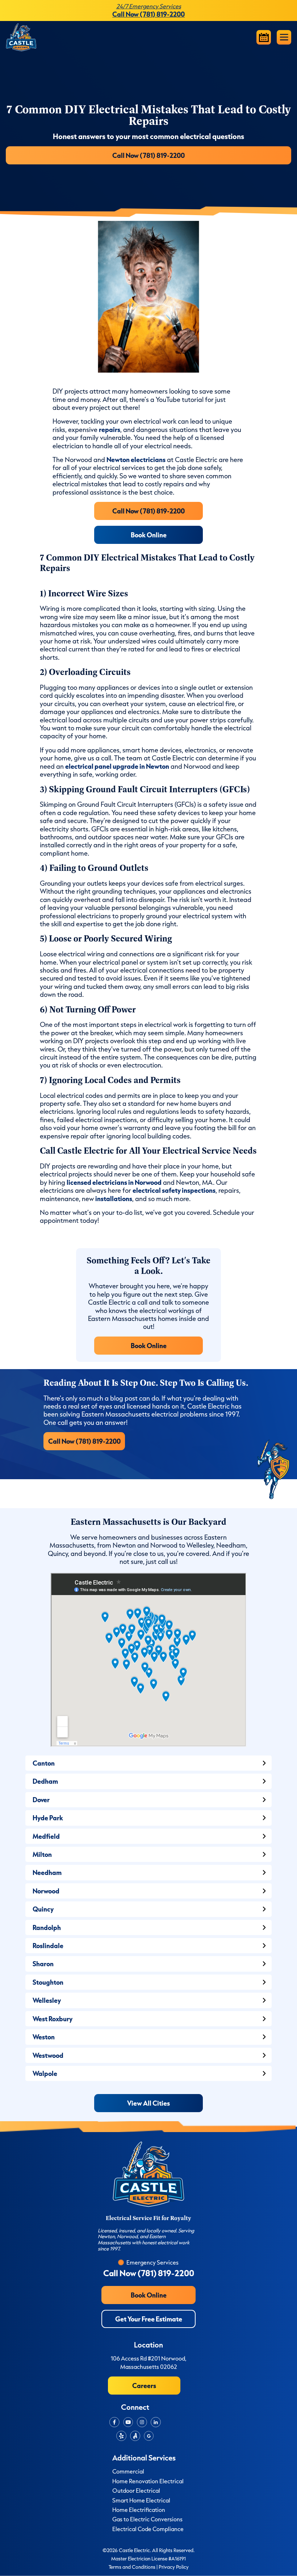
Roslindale (48, 1945)
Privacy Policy (174, 2567)
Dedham (45, 1781)
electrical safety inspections (174, 1190)
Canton (44, 1763)
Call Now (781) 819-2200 (148, 155)
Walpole (45, 2073)
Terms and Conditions (132, 2567)
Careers (144, 2385)
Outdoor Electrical (136, 2491)
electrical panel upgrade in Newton (117, 766)
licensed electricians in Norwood (114, 1182)
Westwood (48, 2055)
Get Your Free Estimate (149, 2319)
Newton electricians (136, 459)
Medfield (46, 1836)
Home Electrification (139, 2510)
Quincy (43, 1909)
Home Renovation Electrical (148, 2481)
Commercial (128, 2471)
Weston (44, 2037)
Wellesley (47, 2000)
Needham (47, 1872)
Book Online (149, 535)
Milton (42, 1854)
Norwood (46, 1891)
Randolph (47, 1927)
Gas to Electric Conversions (147, 2519)
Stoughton (48, 1982)
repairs (110, 429)
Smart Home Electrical (141, 2500)
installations (114, 1198)
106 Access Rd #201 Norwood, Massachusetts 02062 (149, 2362)
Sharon (43, 1964)
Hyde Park (48, 1818)
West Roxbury (53, 2019)
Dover (41, 1799)
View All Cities (148, 2103)
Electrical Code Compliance (148, 2529)
